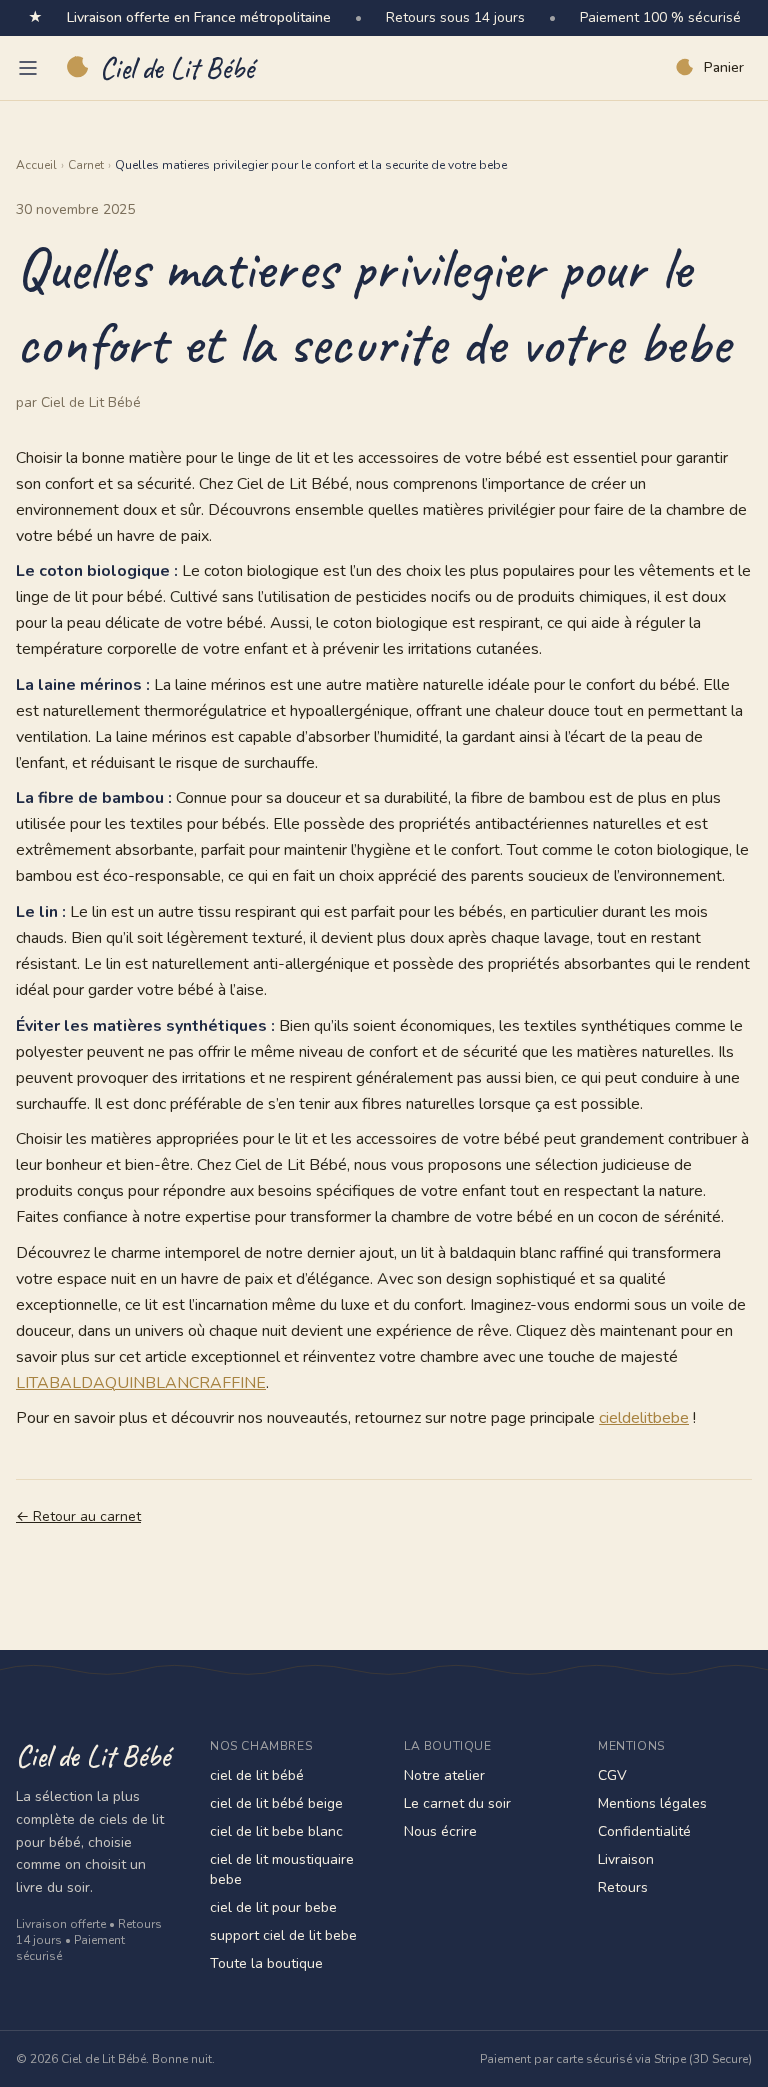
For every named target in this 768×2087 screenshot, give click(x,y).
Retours (623, 1887)
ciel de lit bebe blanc (276, 1831)
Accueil (36, 165)
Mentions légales (652, 1803)
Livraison (626, 1859)
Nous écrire (440, 1831)
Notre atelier (444, 1775)
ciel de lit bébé (257, 1775)
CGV (612, 1775)
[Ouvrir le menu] (28, 68)
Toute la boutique (266, 1963)
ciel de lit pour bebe (273, 1907)
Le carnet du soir (457, 1803)
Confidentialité (644, 1831)
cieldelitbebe (644, 1418)
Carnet (86, 165)
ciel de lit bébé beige (276, 1803)
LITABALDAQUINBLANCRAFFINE (141, 1383)
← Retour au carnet (78, 1516)
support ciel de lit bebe (283, 1935)
